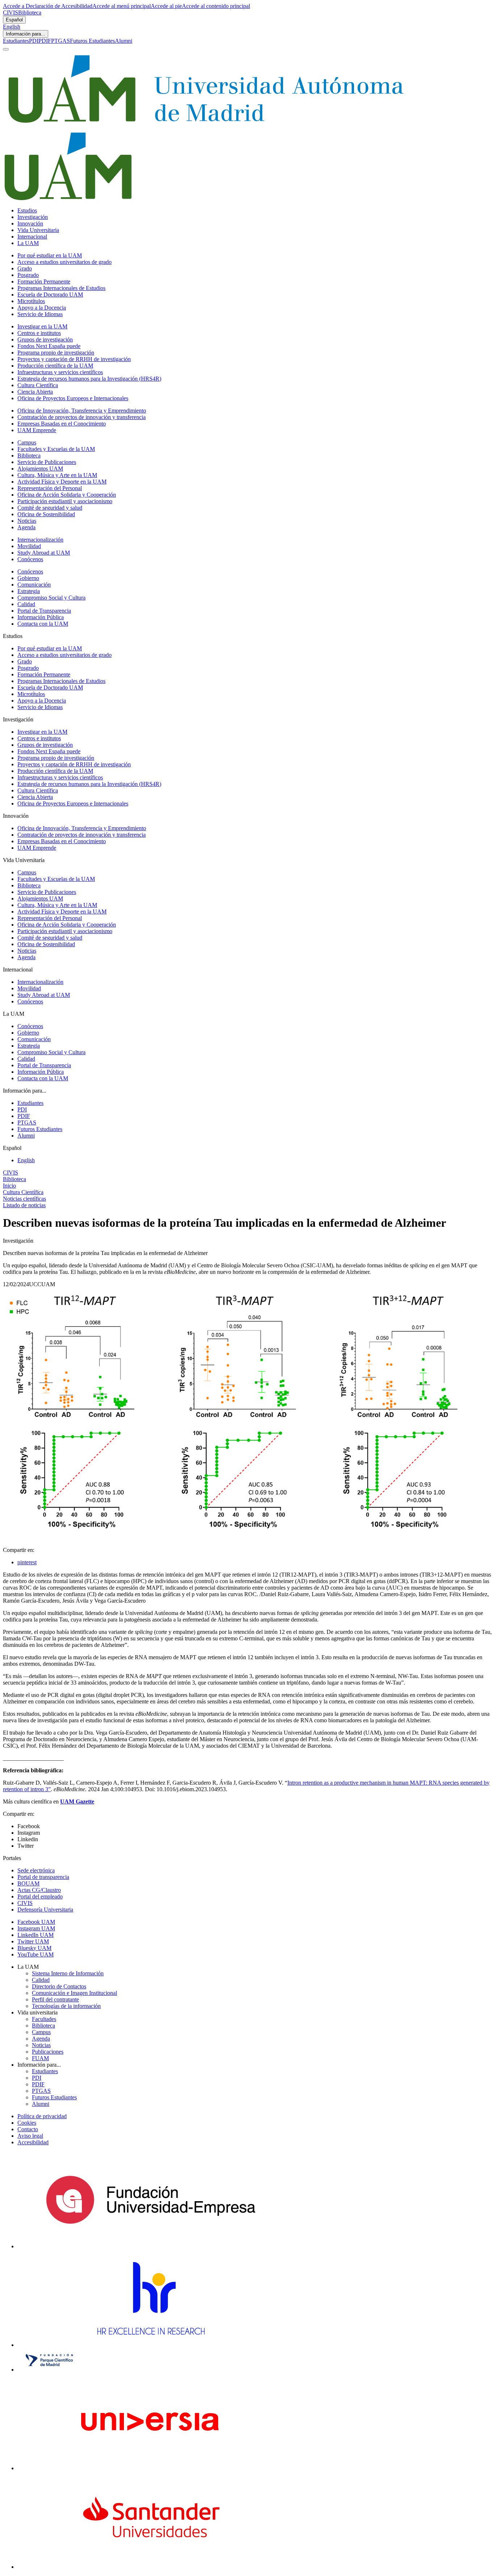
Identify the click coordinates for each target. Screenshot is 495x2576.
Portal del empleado (40, 1896)
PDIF (45, 41)
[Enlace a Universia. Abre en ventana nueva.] (151, 2468)
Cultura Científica (38, 385)
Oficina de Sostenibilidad (46, 514)
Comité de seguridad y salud (50, 508)
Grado (25, 268)
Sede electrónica (36, 1870)
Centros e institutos (39, 333)
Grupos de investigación (45, 339)
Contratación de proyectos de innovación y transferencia (82, 417)
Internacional (32, 237)
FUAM (40, 2058)
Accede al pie (166, 6)
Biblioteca (30, 13)
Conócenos (30, 559)
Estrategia (29, 591)
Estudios (27, 210)
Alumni (124, 41)
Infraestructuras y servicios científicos (60, 372)
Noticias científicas (24, 1199)
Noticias (27, 521)
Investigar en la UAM (42, 326)
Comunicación (34, 585)
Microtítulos (31, 301)
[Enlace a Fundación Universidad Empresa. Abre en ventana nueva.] (151, 2246)
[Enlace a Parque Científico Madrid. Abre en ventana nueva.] (49, 2370)
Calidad (26, 604)
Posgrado (28, 275)
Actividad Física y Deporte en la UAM (62, 482)
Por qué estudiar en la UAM (50, 255)
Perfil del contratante (55, 1999)
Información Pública (41, 617)
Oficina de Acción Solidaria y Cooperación (67, 495)
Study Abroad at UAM (44, 553)
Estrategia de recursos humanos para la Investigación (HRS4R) (89, 379)
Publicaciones (48, 2052)
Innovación (30, 223)
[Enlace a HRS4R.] (150, 2345)
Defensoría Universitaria (45, 1910)
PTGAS (61, 41)
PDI (34, 41)
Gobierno (28, 578)
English (12, 27)
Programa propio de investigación (56, 353)
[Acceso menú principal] (6, 49)
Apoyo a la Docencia (42, 308)
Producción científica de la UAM (55, 366)
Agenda (26, 527)
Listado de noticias (24, 1205)
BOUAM (28, 1883)
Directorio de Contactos (59, 1986)
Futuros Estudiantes (92, 41)
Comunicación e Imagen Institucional (74, 1993)
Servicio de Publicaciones (47, 462)
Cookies (27, 2123)
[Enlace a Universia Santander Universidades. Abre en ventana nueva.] (151, 2567)
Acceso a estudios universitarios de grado (65, 262)
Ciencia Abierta (35, 392)
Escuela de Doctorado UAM (50, 295)
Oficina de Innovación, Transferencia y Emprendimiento (82, 411)
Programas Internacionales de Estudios (61, 288)
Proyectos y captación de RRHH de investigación (74, 359)
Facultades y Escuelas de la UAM (56, 449)
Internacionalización (40, 540)
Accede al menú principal (122, 6)
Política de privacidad (42, 2116)
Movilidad (29, 546)
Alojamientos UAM (40, 469)
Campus (27, 442)
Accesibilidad (33, 2142)
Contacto (28, 2129)
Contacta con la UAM (43, 624)
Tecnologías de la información (66, 2006)
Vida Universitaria (38, 230)
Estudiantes (16, 41)
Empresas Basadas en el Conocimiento (62, 424)
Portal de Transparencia (44, 611)
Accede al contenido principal (216, 6)
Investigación (33, 217)
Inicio (9, 1186)
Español (14, 20)
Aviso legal (30, 2136)
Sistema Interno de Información (68, 1973)
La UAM (28, 243)
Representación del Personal (50, 488)
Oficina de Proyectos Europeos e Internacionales (73, 398)
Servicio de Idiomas (40, 314)
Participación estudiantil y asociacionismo (65, 501)
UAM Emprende (37, 430)
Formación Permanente (44, 281)
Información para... (26, 34)
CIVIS (11, 13)
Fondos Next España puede (49, 346)
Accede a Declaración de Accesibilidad (48, 6)
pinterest (27, 1562)
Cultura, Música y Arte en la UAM (57, 475)
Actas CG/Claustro (39, 1890)
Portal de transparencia (43, 1877)
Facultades (44, 2019)
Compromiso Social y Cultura (51, 598)
